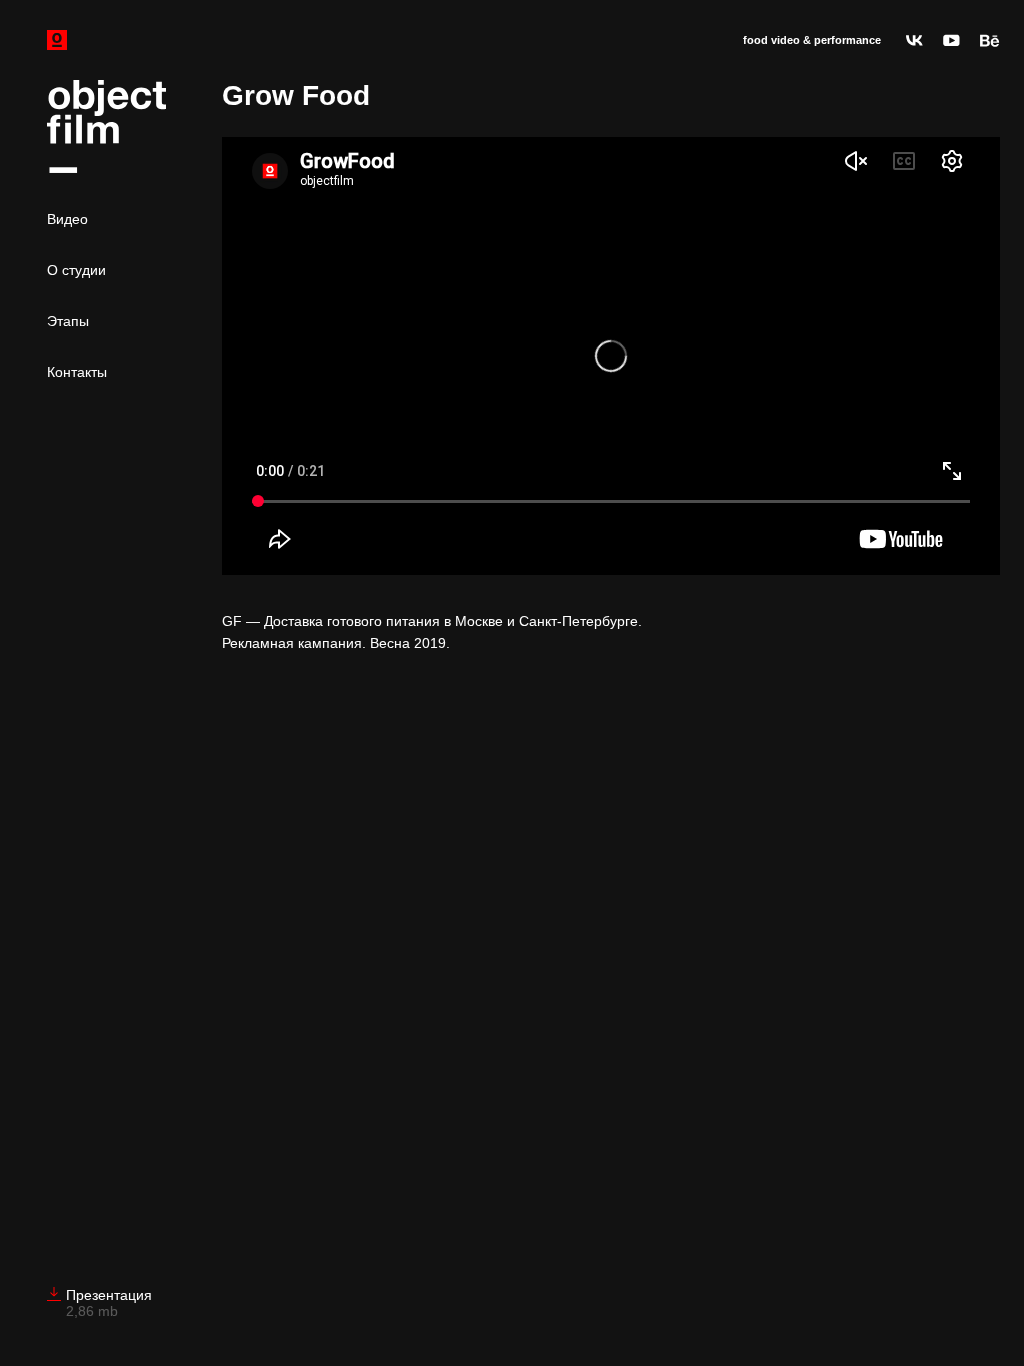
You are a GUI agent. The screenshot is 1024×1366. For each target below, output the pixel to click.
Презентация (109, 1303)
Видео (67, 219)
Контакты (77, 372)
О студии (76, 270)
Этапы (68, 321)
